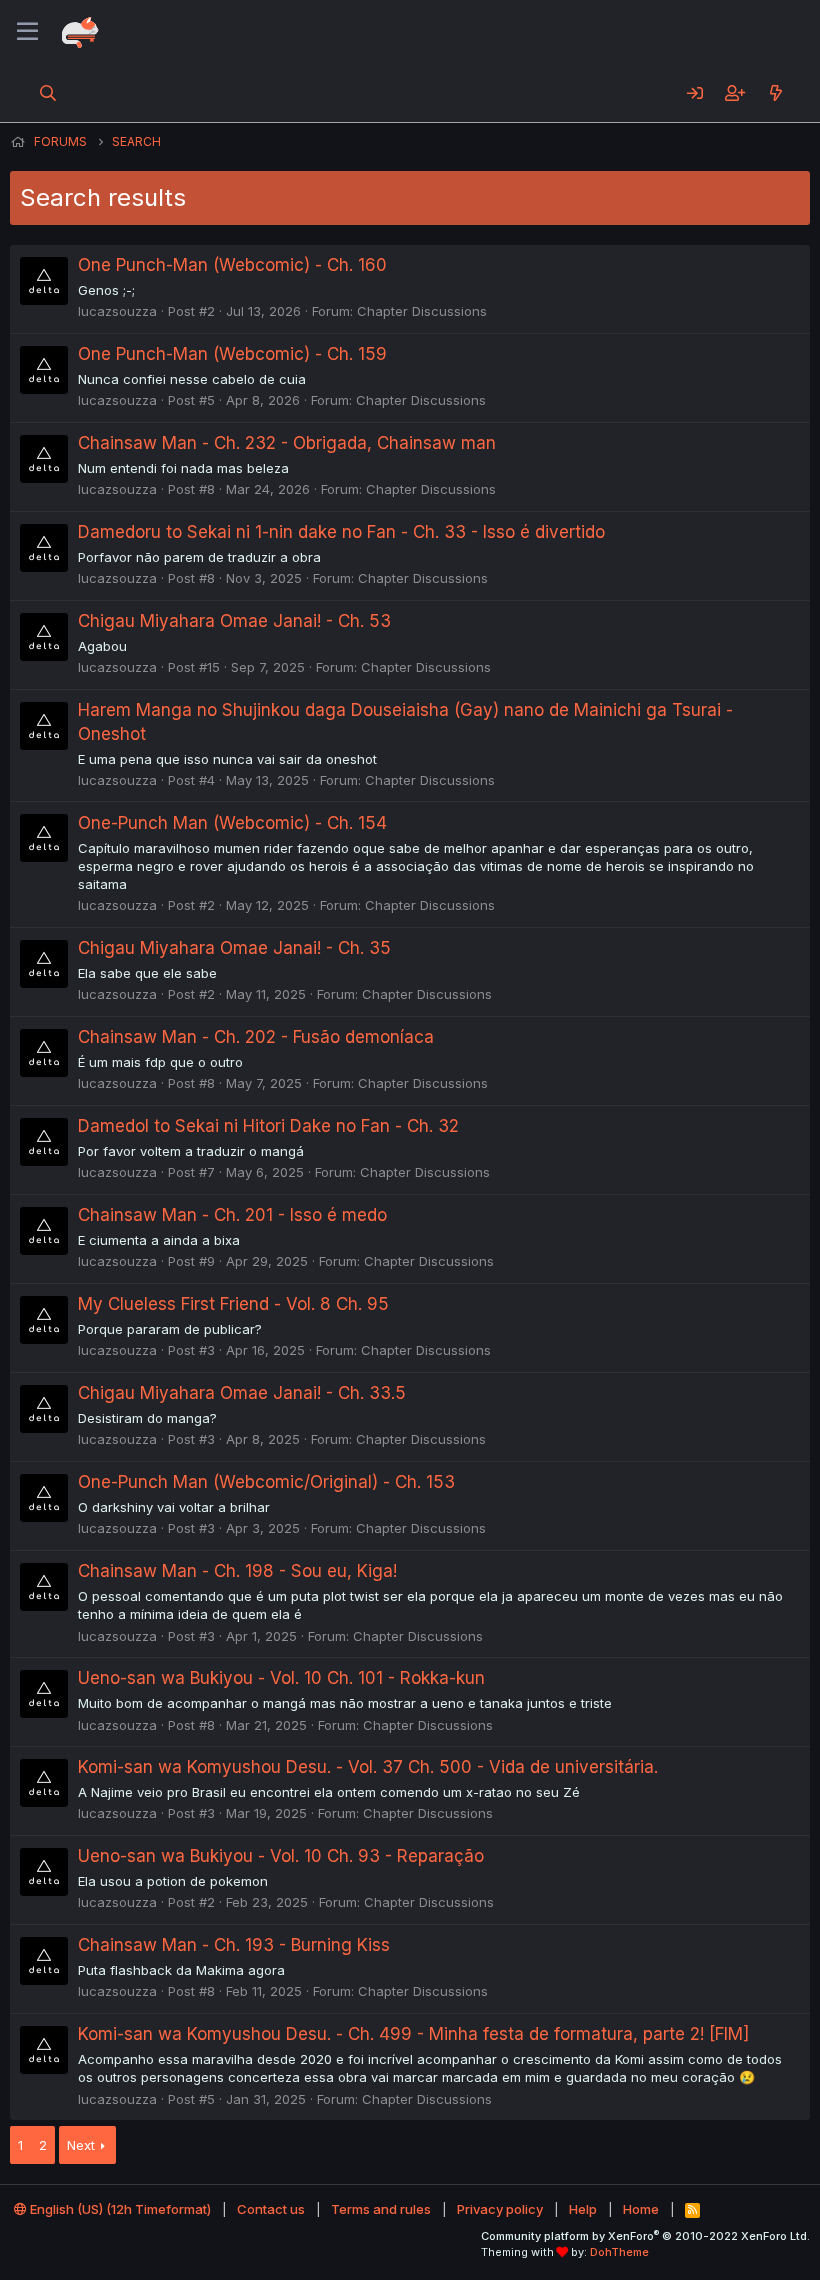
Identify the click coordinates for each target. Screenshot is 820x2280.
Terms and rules (381, 2209)
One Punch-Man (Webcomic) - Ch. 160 (232, 265)
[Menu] (27, 32)
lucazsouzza (117, 311)
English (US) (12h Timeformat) (119, 2209)
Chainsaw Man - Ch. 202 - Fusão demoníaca (256, 1037)
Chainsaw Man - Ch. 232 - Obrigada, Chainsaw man (287, 443)
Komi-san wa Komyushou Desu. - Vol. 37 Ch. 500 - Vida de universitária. (368, 1767)
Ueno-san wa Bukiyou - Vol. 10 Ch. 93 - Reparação (281, 1856)
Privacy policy (500, 2209)
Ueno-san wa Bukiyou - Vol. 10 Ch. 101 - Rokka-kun (281, 1678)
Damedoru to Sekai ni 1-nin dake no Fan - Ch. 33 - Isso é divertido (341, 532)
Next (81, 2145)
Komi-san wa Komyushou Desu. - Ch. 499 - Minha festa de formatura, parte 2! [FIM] (413, 2034)
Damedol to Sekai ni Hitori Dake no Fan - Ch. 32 (268, 1126)
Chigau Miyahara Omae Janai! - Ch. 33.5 (242, 1393)
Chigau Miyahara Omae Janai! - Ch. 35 (234, 948)
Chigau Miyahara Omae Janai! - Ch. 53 (234, 621)
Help (583, 2209)
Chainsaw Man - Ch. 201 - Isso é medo (232, 1215)
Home (641, 2209)
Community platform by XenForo (645, 2236)
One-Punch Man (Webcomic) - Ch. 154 (232, 823)
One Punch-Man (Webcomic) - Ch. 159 (232, 354)
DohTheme (619, 2252)
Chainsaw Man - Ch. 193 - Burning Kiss (234, 1945)
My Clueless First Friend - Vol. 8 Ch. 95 (233, 1304)
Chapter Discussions (422, 311)
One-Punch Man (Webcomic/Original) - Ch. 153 (266, 1482)
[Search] (48, 93)
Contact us (271, 2209)
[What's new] (775, 93)
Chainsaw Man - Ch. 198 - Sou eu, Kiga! (237, 1571)
